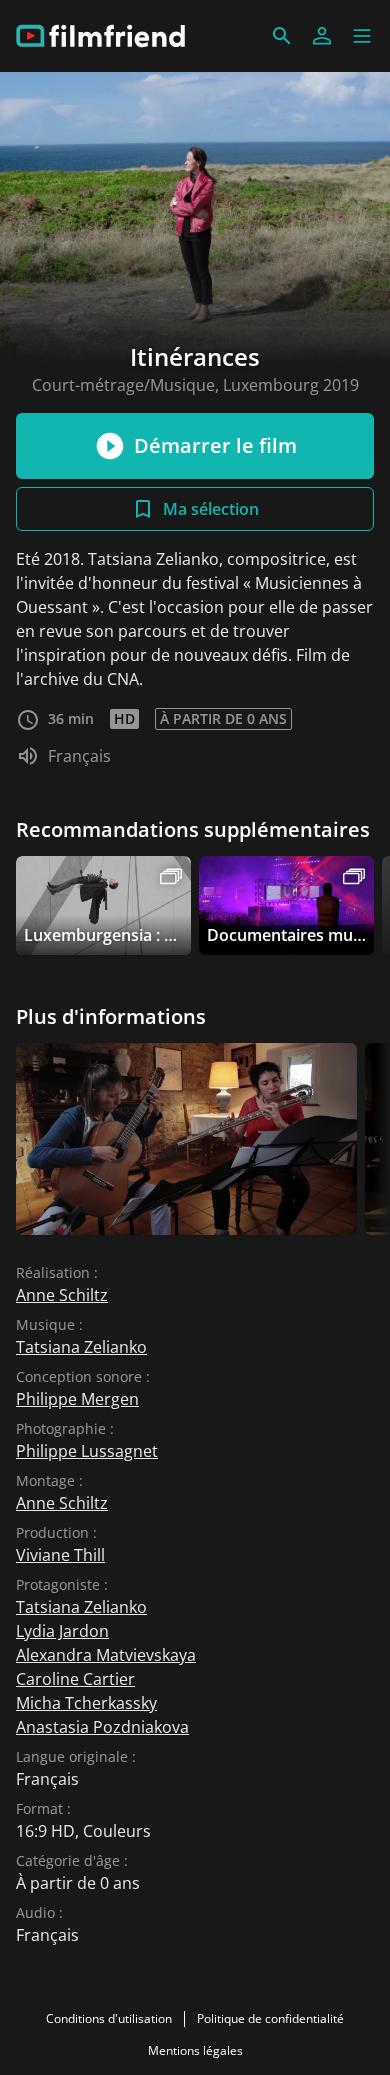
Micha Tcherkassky (86, 1703)
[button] (362, 36)
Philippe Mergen (77, 1399)
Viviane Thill (60, 1555)
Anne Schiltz (62, 1295)
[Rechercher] (282, 36)
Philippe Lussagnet (87, 1451)
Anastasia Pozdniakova (102, 1727)
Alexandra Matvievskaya (106, 1655)
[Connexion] (322, 36)
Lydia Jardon (62, 1631)
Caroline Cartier (75, 1679)
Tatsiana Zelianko (81, 1347)
